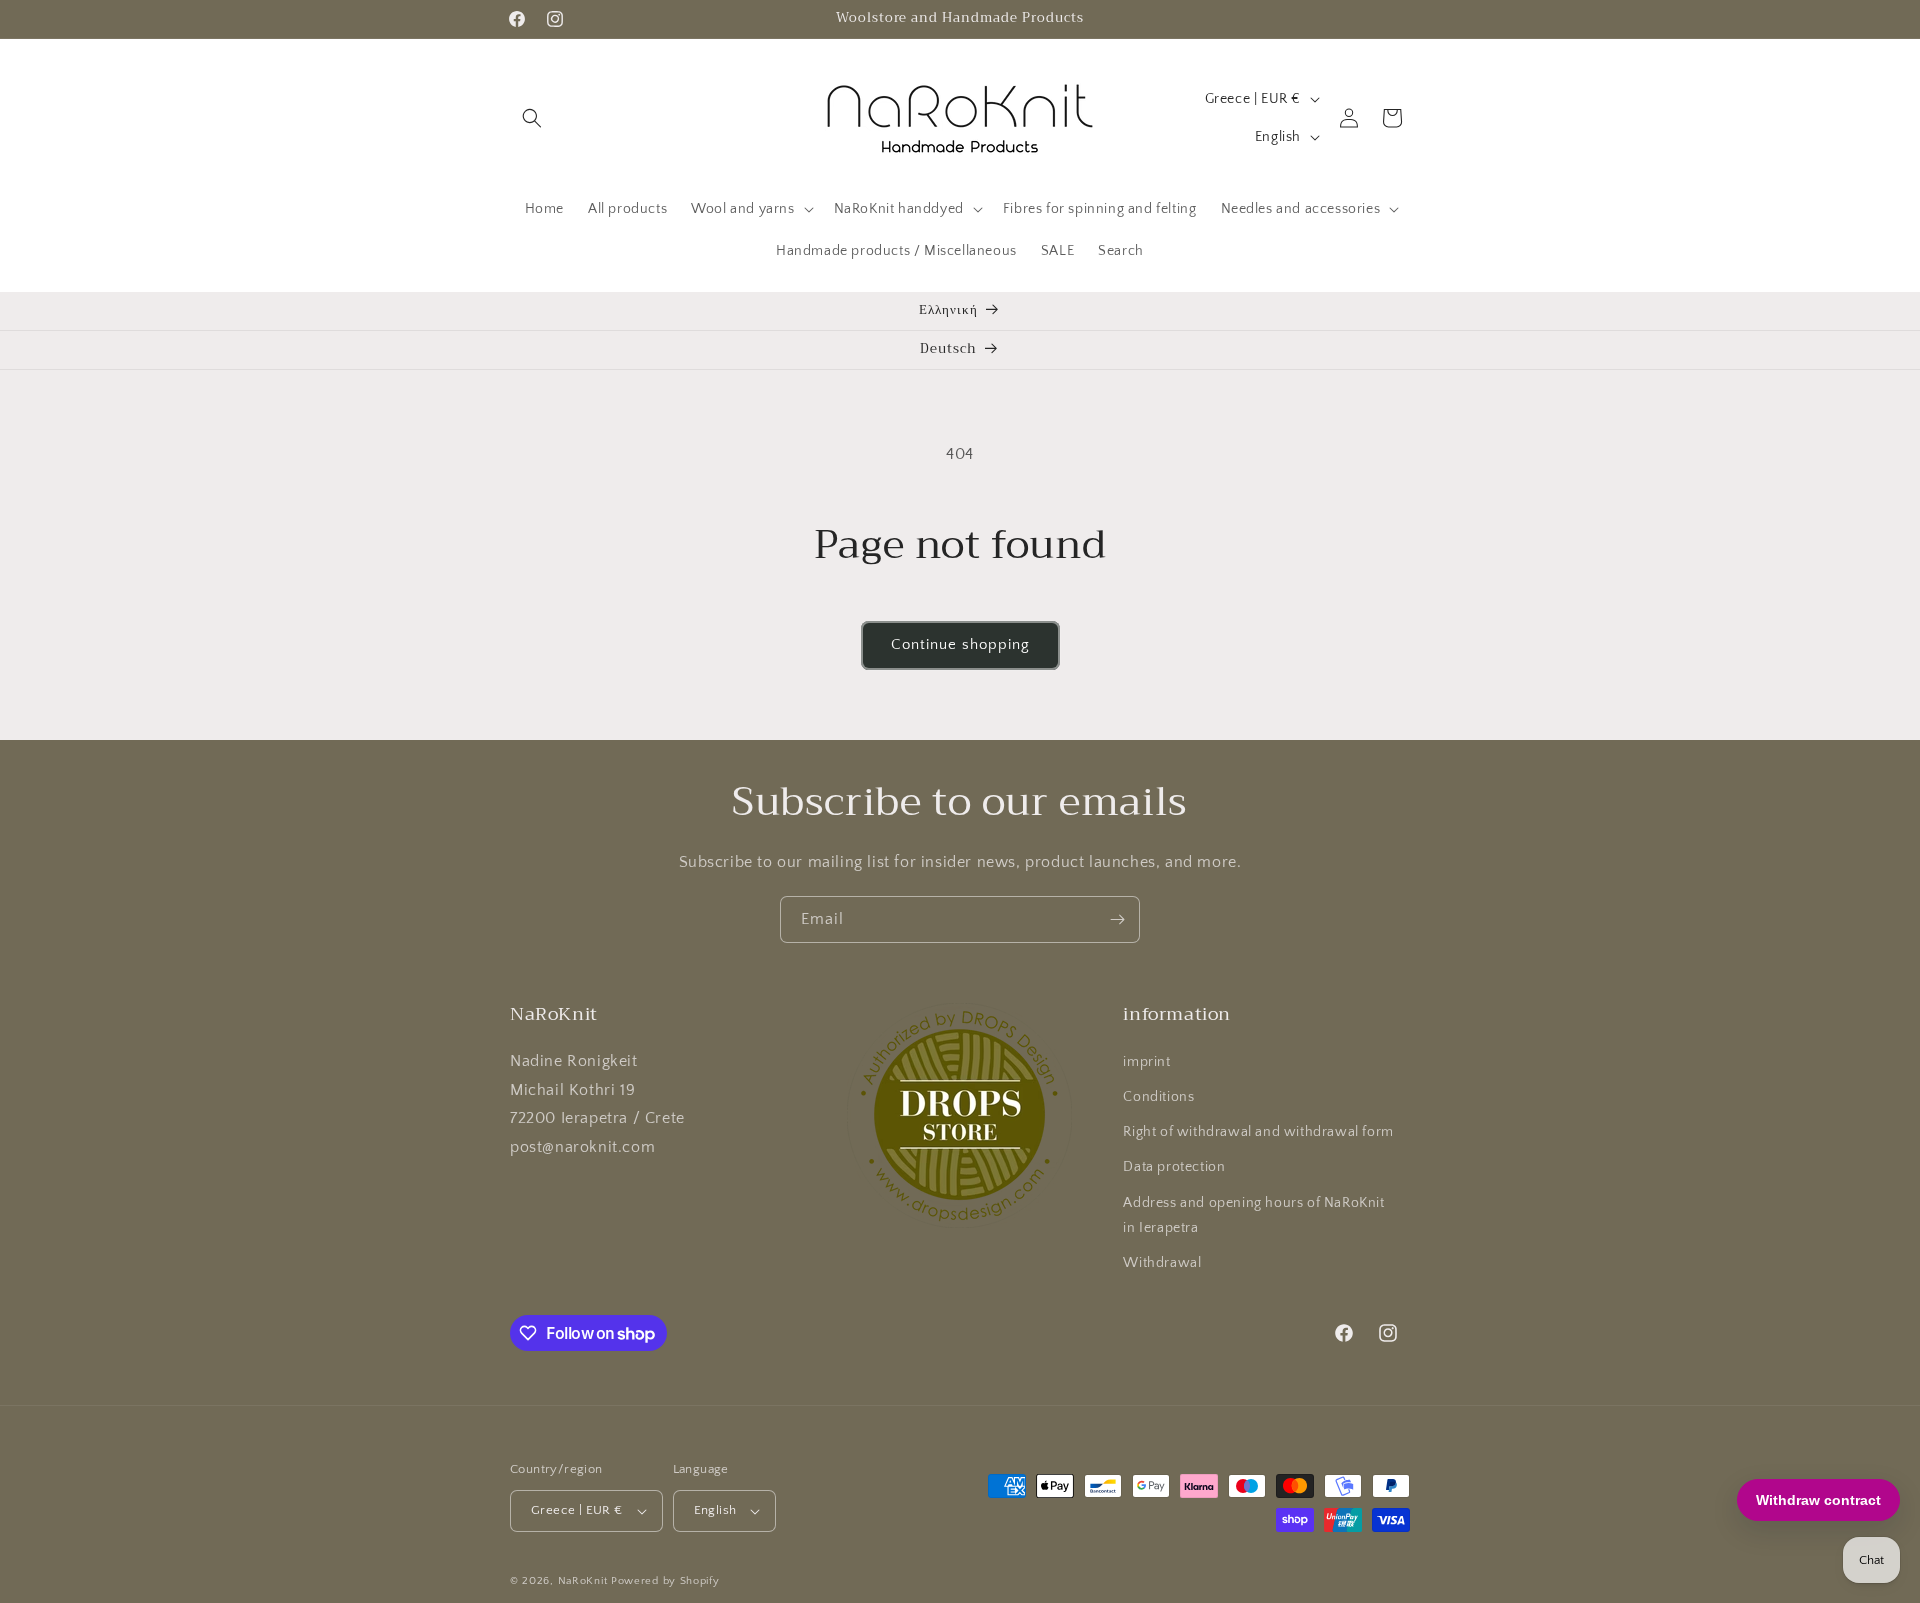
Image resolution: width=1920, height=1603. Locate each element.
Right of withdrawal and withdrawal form (1258, 1132)
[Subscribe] (1117, 919)
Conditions (1158, 1097)
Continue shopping (960, 644)
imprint (1146, 1062)
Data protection (1174, 1167)
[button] (532, 118)
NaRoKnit (583, 1581)
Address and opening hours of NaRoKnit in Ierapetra (1253, 1215)
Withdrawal (1162, 1263)
